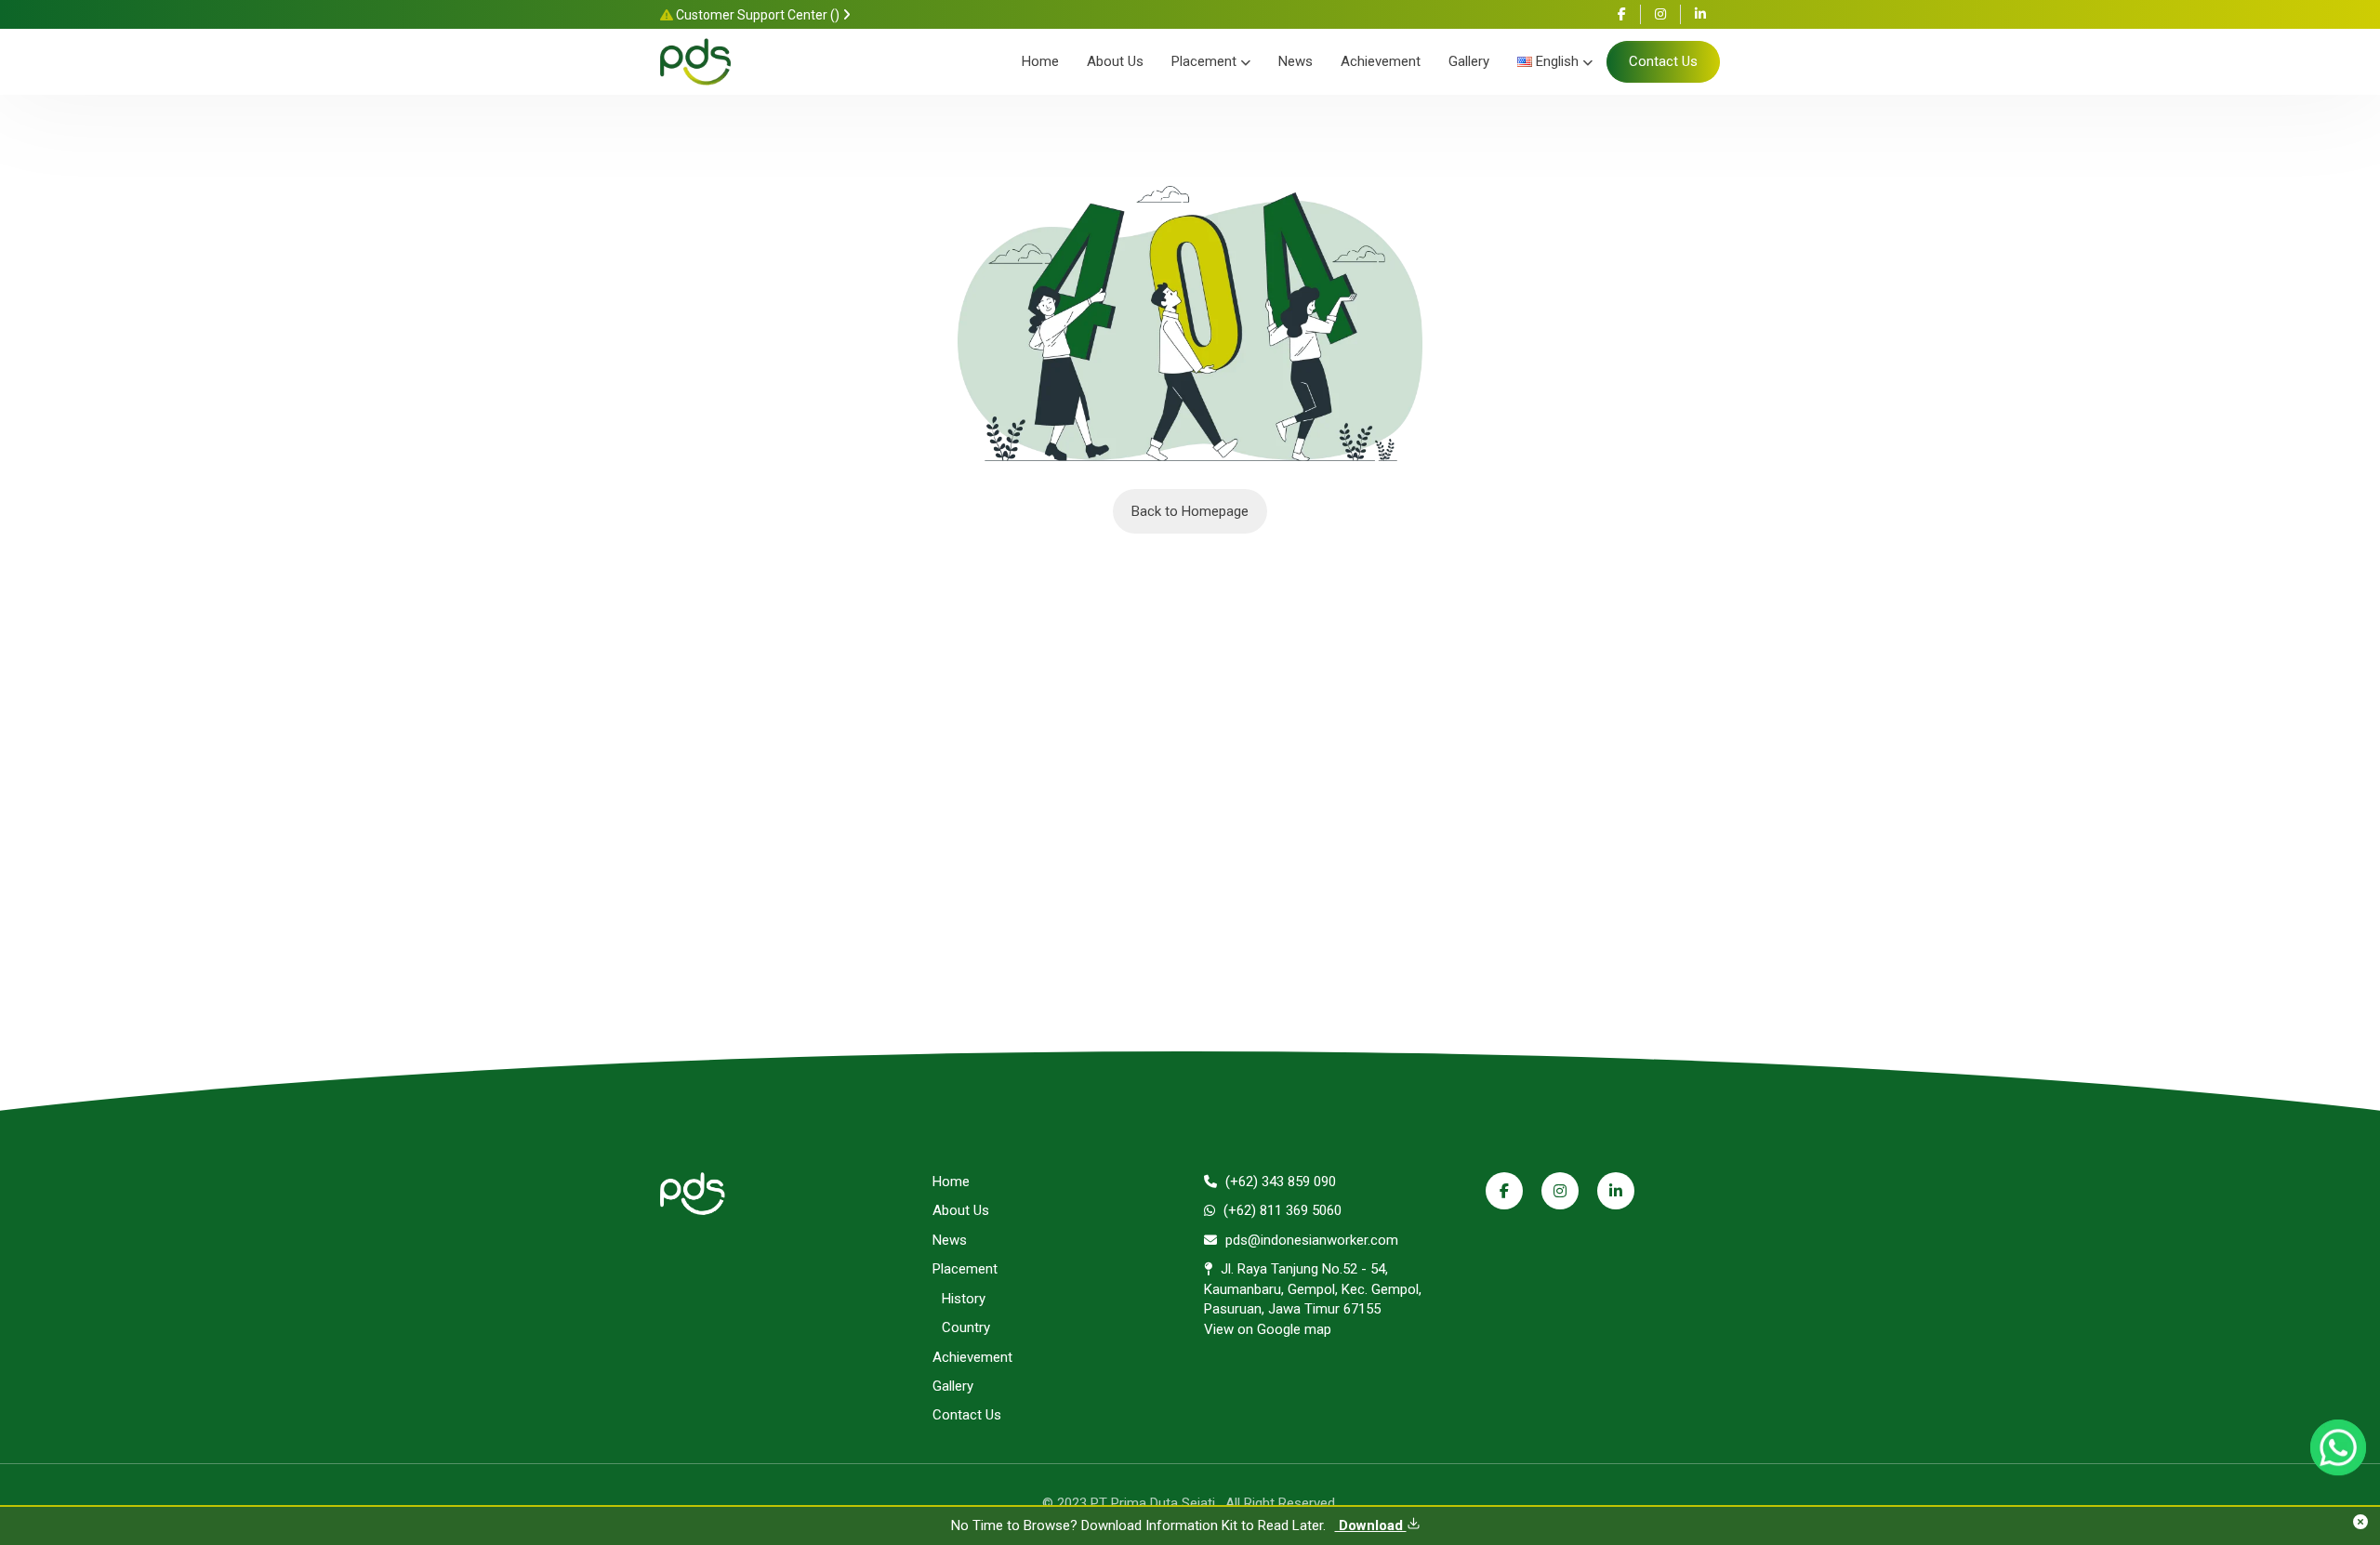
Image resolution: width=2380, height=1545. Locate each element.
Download (1371, 1525)
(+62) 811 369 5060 (1281, 1210)
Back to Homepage (1190, 511)
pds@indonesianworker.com (1310, 1240)
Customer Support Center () (758, 15)
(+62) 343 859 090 (1279, 1182)
